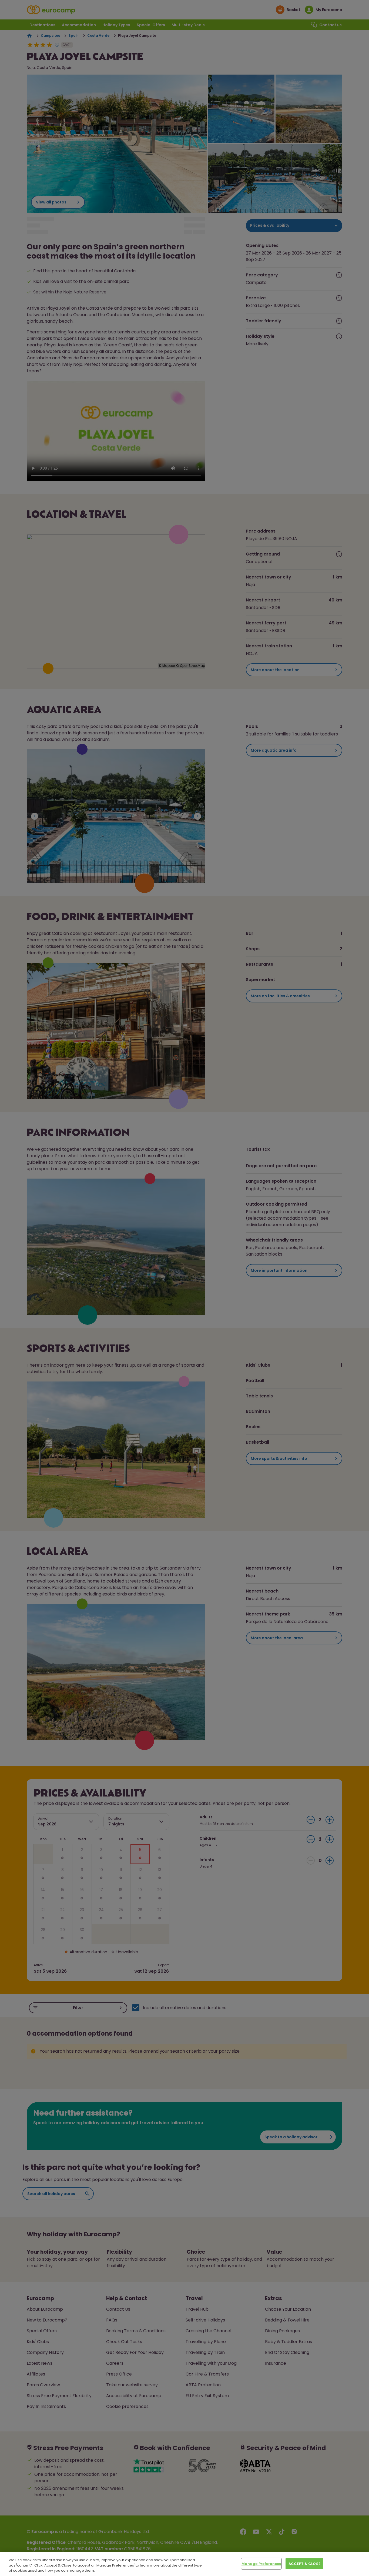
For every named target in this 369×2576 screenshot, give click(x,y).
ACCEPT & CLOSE (304, 2563)
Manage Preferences (261, 2563)
